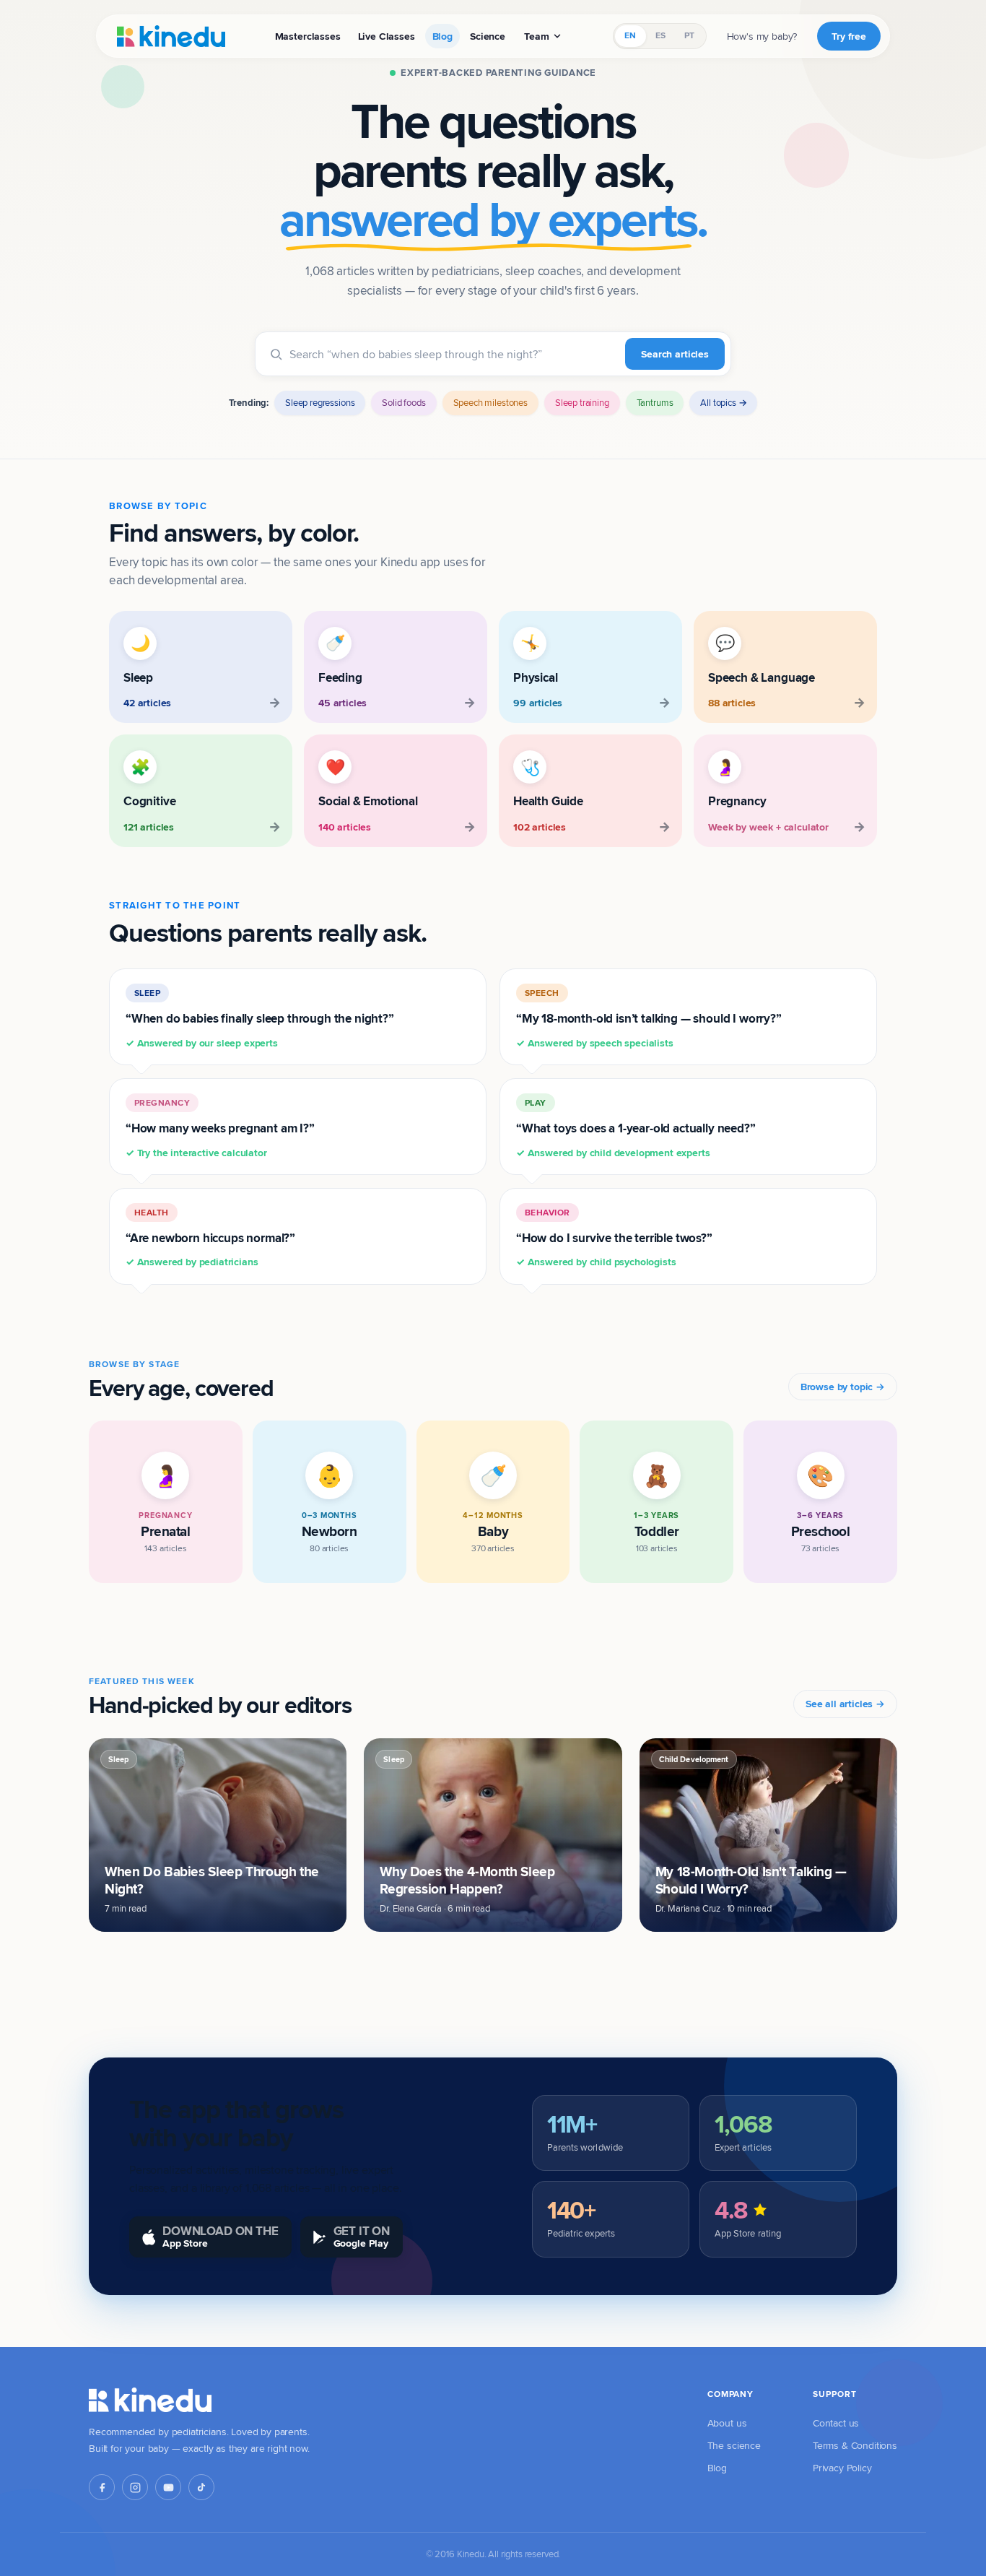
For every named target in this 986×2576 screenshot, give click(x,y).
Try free (849, 36)
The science (734, 2445)
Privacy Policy (842, 2468)
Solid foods (403, 402)
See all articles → (845, 1704)
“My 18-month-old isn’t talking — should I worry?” (649, 1018)
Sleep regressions (320, 402)
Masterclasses (308, 36)
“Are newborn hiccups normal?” (210, 1238)
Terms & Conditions (855, 2445)
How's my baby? (762, 36)
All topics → (723, 402)
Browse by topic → (843, 1387)
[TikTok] (201, 2487)
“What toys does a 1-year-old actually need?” (636, 1128)
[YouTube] (168, 2487)
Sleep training (582, 402)
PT (689, 35)
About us (727, 2423)
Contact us (836, 2423)
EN (630, 35)
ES (660, 35)
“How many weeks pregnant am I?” (220, 1128)
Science (488, 36)
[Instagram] (135, 2487)
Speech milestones (490, 402)
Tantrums (655, 402)
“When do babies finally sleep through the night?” (260, 1018)
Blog (442, 36)
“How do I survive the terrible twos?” (614, 1238)
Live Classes (387, 36)
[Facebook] (102, 2487)
